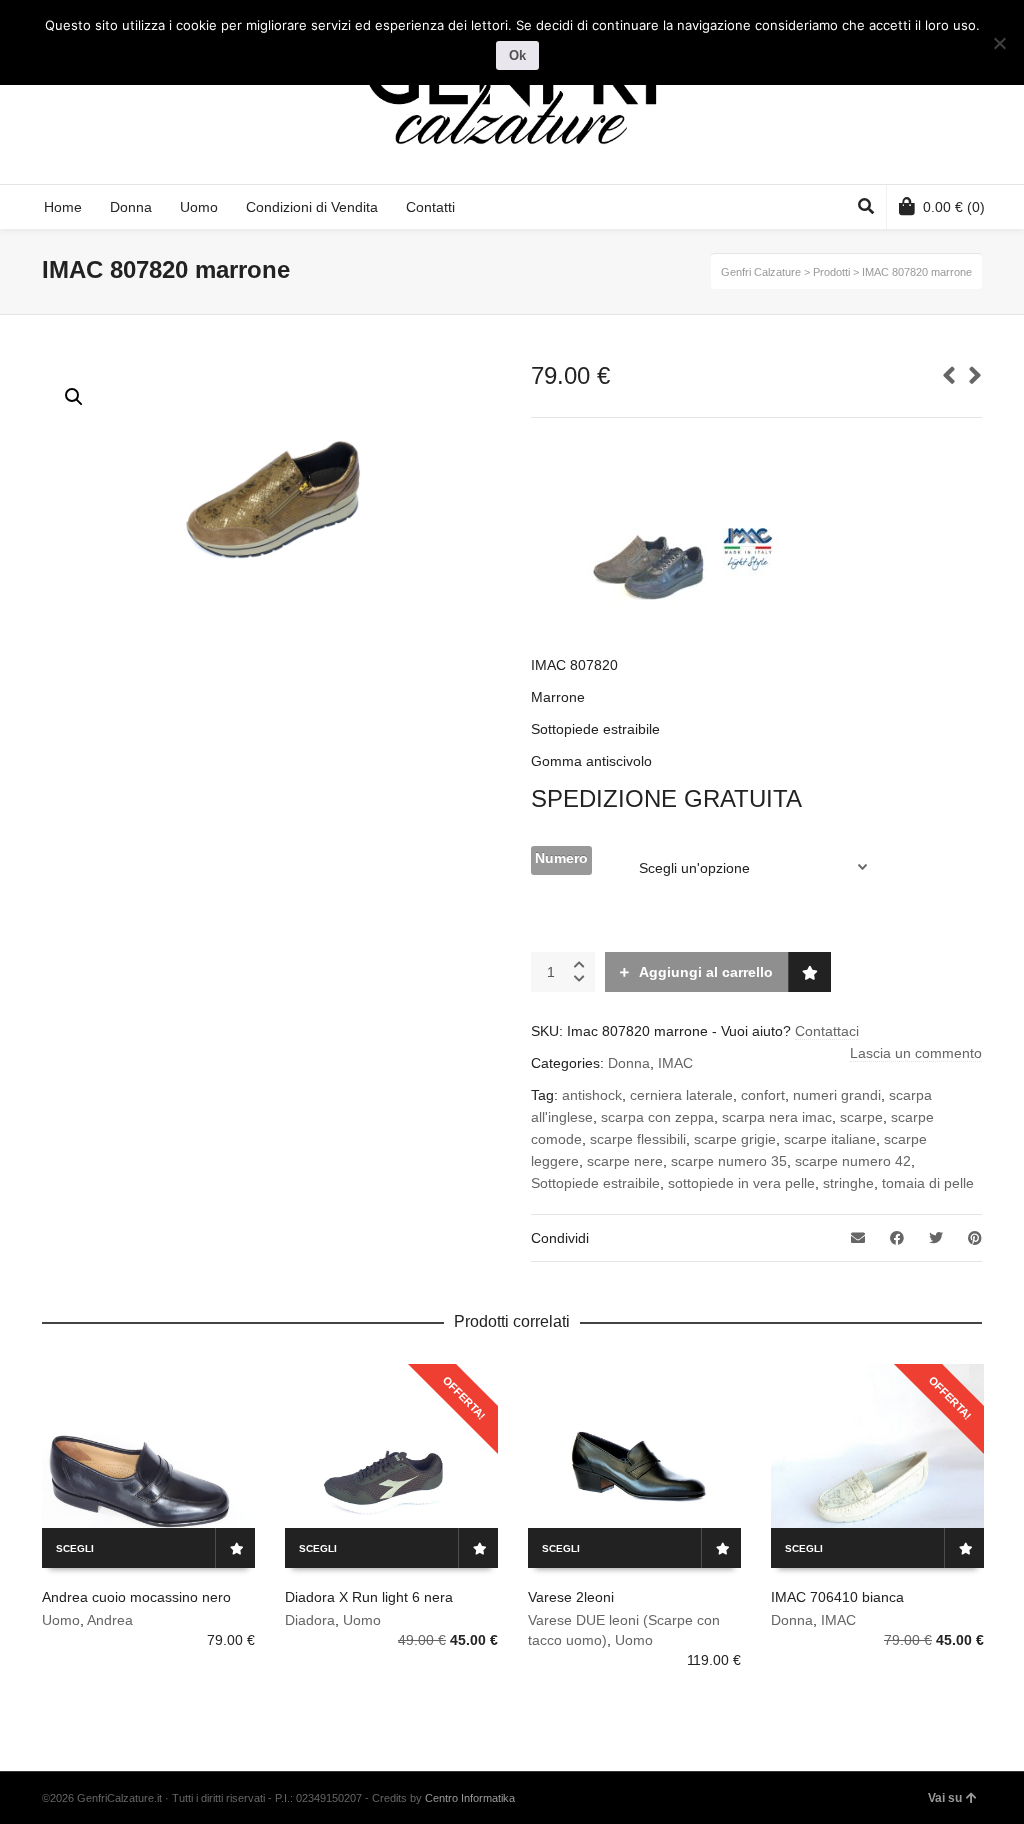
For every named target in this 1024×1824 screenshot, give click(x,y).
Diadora (310, 1620)
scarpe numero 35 (729, 1161)
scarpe (861, 1117)
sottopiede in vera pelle (741, 1183)
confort (763, 1095)
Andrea (110, 1620)
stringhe (848, 1183)
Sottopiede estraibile (595, 1183)
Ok (517, 55)
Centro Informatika (470, 1798)
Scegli (75, 1548)
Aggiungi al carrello (706, 972)
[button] (74, 397)
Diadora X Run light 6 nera (369, 1597)
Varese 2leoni (571, 1597)
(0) (954, 207)
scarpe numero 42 (853, 1161)
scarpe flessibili (638, 1139)
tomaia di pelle (928, 1183)
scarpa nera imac (777, 1117)
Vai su (945, 1798)
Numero (561, 858)
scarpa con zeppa (657, 1117)
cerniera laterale (681, 1095)
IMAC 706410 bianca (837, 1597)
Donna (629, 1063)
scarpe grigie (735, 1139)
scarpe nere (625, 1161)
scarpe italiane (830, 1139)
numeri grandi (837, 1095)
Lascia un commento (916, 1053)
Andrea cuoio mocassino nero (136, 1597)
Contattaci (827, 1031)
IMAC (675, 1063)
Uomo (61, 1620)
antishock (592, 1095)
